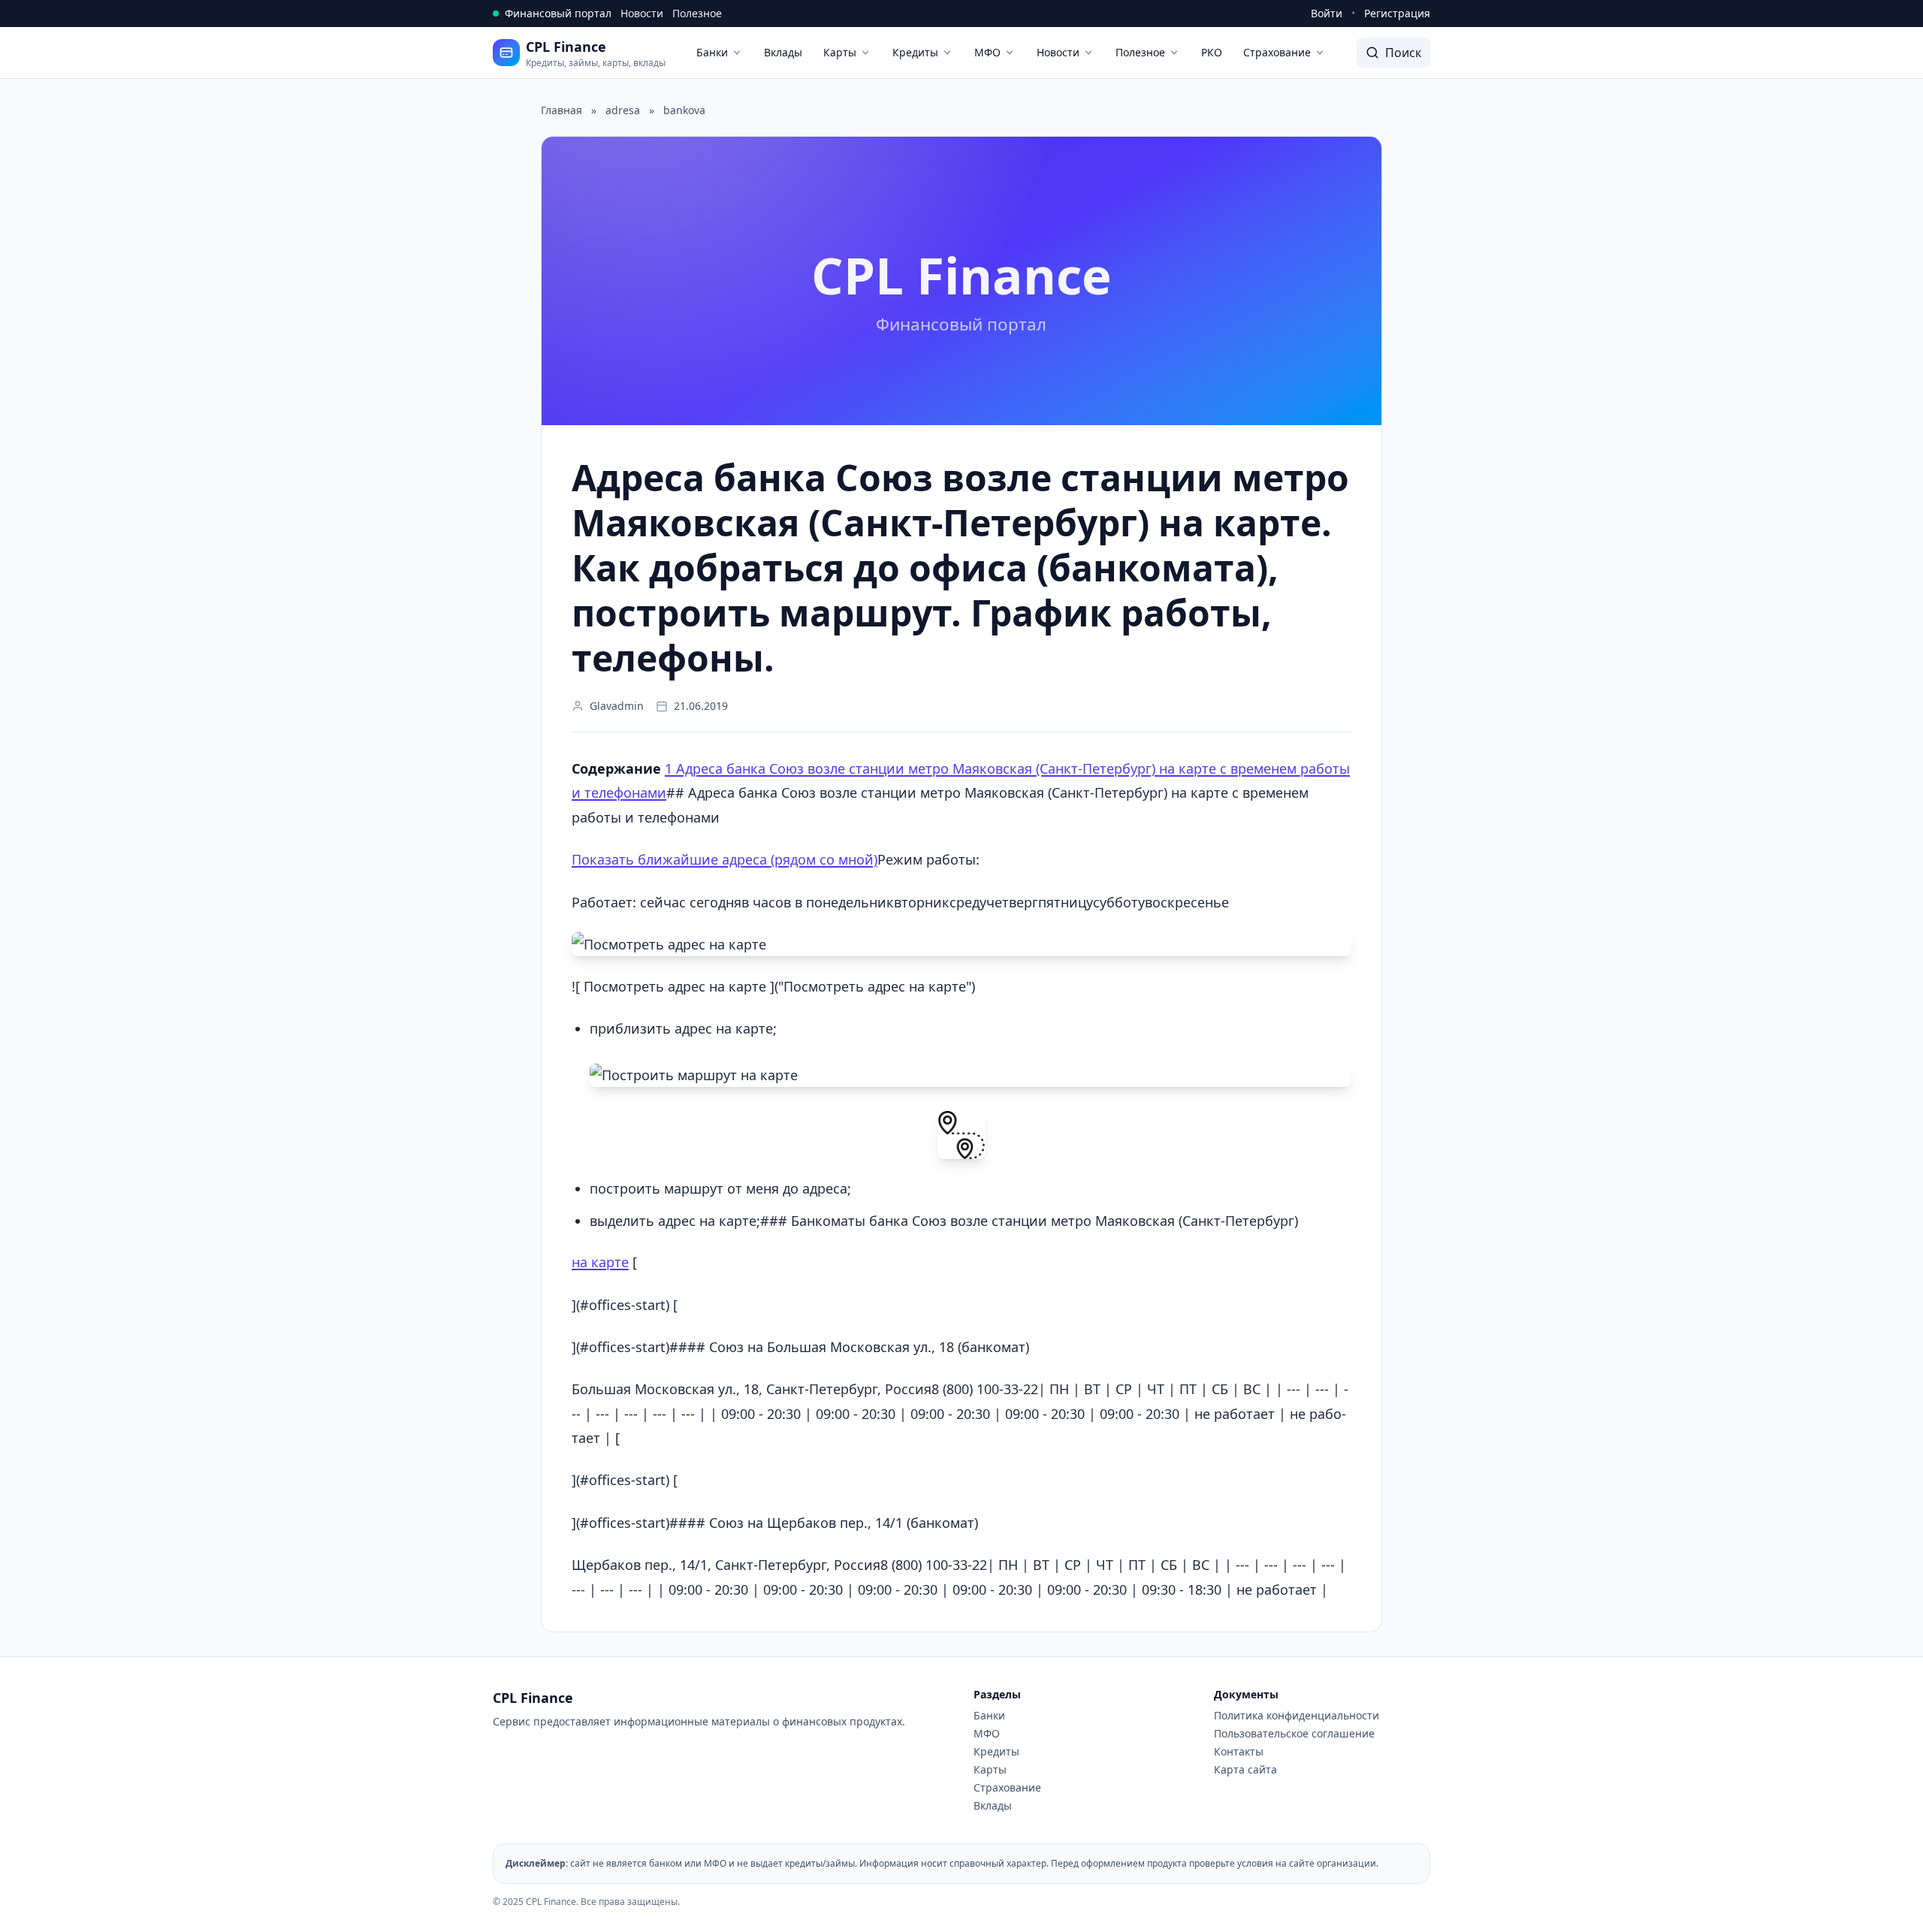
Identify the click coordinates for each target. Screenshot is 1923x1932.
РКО (1212, 52)
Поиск (1403, 53)
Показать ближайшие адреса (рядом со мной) (725, 859)
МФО (987, 52)
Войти (1327, 13)
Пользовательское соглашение (1294, 1733)
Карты (840, 52)
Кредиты (915, 52)
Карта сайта (1245, 1769)
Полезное (697, 13)
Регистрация (1397, 13)
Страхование (1277, 52)
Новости (642, 13)
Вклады (783, 52)
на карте (600, 1262)
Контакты (1239, 1751)
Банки (712, 52)
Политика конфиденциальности (1297, 1715)
